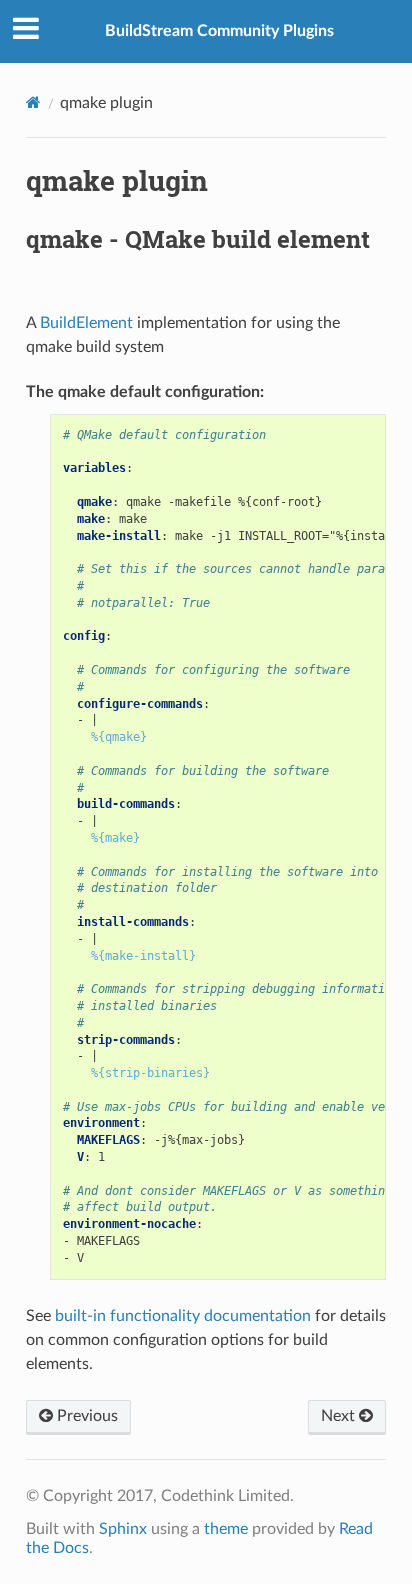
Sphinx (123, 1529)
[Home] (33, 102)
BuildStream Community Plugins (219, 31)
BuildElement (86, 323)
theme (226, 1529)
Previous (85, 1416)
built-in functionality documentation (183, 1316)
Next (340, 1416)
